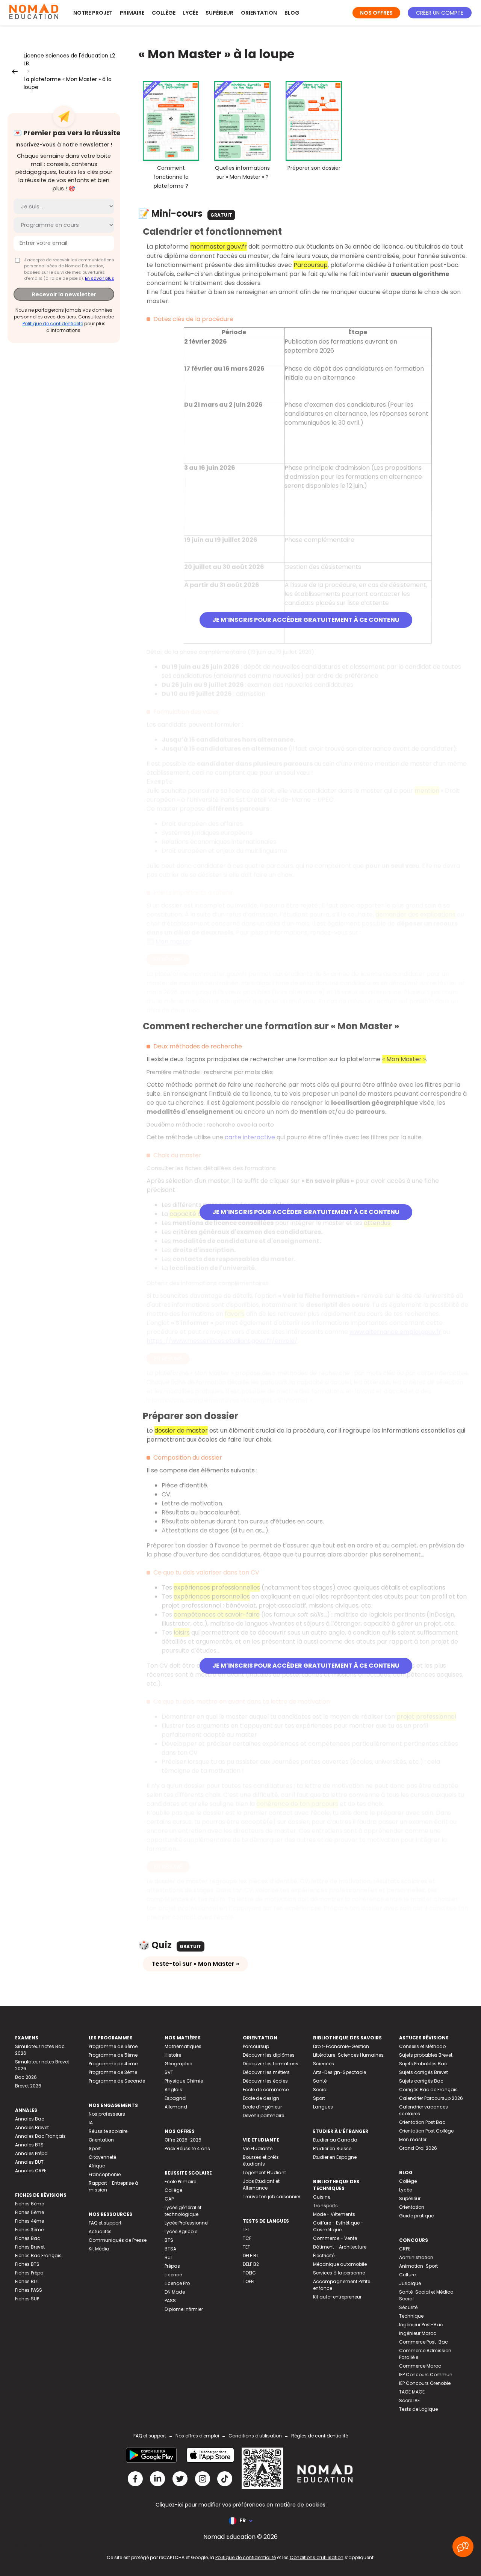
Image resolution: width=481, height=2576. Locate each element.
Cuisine (322, 2197)
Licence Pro (177, 2283)
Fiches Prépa (29, 2273)
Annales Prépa (31, 2153)
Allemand (176, 2107)
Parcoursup (256, 2046)
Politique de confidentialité (53, 324)
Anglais (173, 2090)
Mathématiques (183, 2046)
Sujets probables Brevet (426, 2055)
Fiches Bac (28, 2238)
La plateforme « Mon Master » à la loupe (68, 83)
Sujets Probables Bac (423, 2064)
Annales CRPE (31, 2171)
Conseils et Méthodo (422, 2046)
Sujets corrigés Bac (421, 2081)
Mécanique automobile (340, 2264)
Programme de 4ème (113, 2064)
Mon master (413, 2139)
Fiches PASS (29, 2290)
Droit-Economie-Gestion (341, 2046)
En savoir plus (100, 278)
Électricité (324, 2256)
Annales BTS (29, 2145)
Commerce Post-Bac (424, 2342)
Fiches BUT (27, 2281)
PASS (170, 2301)
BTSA (170, 2249)
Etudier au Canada (335, 2140)
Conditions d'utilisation (255, 2436)
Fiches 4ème (29, 2221)
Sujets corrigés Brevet (424, 2072)
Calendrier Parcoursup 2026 (431, 2098)
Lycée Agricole (181, 2231)
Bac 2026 (26, 2077)
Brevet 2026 (28, 2086)
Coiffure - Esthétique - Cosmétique (338, 2226)
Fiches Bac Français (38, 2256)
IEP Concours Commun (426, 2375)
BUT (169, 2257)
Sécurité (408, 2307)
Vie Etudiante (258, 2148)
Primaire (132, 13)
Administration (416, 2257)
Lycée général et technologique (183, 2211)
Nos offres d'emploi (197, 2436)
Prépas (172, 2266)
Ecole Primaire (180, 2182)
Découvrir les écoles (265, 2081)
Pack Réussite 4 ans (187, 2148)
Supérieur (219, 13)
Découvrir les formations (271, 2064)
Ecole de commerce (266, 2090)
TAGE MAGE (412, 2392)
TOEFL (249, 2281)
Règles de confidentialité (320, 2436)
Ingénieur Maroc (418, 2333)
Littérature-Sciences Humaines (348, 2055)
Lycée (191, 13)
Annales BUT (29, 2162)
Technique (411, 2316)
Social (320, 2090)
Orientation (259, 13)
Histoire (173, 2055)
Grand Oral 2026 (418, 2148)
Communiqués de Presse (118, 2240)
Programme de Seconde (117, 2081)
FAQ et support (105, 2223)
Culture (407, 2275)
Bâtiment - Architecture (340, 2247)
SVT (169, 2072)
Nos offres (376, 13)
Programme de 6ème (113, 2046)
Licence (173, 2275)
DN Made (175, 2292)
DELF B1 (250, 2256)
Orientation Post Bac (422, 2122)
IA (91, 2123)
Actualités (100, 2231)
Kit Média (99, 2249)
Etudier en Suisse (332, 2148)
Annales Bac (30, 2119)
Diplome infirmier (184, 2309)
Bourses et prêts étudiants (261, 2160)
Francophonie (105, 2174)
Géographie (178, 2064)
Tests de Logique (418, 2409)
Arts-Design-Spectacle (340, 2072)
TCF (247, 2238)
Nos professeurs (107, 2114)
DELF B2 (251, 2264)
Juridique (410, 2283)
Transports (325, 2206)
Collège (164, 13)
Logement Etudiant (264, 2173)
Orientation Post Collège (426, 2131)
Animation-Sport (418, 2266)
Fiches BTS (27, 2264)
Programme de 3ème (113, 2072)
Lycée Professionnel (187, 2223)
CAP (169, 2199)
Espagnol (175, 2098)
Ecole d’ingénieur (262, 2107)
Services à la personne (339, 2273)
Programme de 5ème (113, 2055)
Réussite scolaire (108, 2131)
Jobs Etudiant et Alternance (261, 2185)
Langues (323, 2107)
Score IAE (409, 2400)
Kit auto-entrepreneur (337, 2297)
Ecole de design (261, 2098)
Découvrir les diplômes (269, 2055)
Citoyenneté (102, 2157)
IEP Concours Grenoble (425, 2383)
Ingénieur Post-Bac (421, 2325)
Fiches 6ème (29, 2204)
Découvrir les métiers (266, 2072)
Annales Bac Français (40, 2136)
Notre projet (93, 13)
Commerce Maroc (420, 2366)
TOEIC (249, 2273)
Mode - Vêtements (334, 2214)
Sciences (324, 2064)
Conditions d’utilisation (317, 2557)
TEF (246, 2247)
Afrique (97, 2166)
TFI (246, 2230)
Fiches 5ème (29, 2212)
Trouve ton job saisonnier (272, 2197)
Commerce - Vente (335, 2238)
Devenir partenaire (263, 2115)
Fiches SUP (27, 2299)
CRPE (405, 2249)
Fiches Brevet (30, 2247)
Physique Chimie (184, 2081)
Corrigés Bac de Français (428, 2090)
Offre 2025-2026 (183, 2140)
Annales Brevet (32, 2127)
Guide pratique (416, 2216)
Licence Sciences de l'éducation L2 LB (69, 60)
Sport (95, 2148)
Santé (320, 2081)
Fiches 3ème (29, 2230)
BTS (169, 2240)
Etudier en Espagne (335, 2157)
